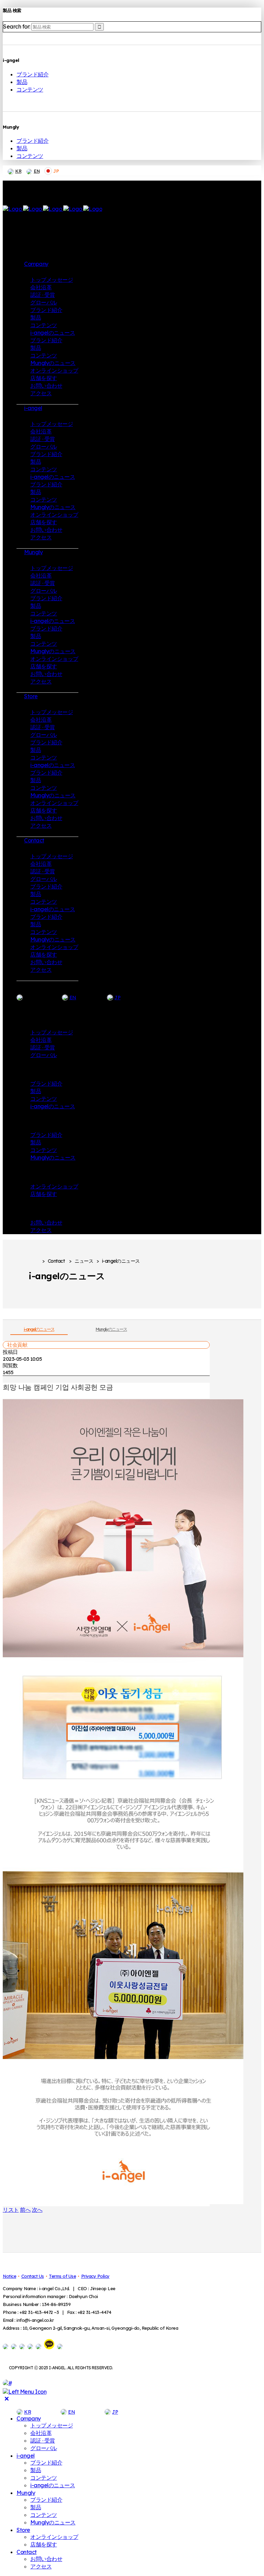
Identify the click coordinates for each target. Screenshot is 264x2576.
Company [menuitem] (29, 2418)
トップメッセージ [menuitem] (52, 2425)
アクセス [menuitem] (41, 2566)
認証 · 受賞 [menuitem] (43, 2440)
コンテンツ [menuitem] (44, 2478)
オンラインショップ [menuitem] (54, 2537)
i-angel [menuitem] (26, 2456)
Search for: (17, 26)
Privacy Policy (95, 2276)
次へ (37, 2210)
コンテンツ (30, 89)
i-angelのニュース (39, 1329)
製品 (22, 82)
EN (37, 171)
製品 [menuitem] (36, 2470)
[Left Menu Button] (25, 2392)
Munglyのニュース (111, 1329)
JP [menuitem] (115, 2412)
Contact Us (33, 2276)
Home (34, 1261)
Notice (9, 2276)
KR (18, 171)
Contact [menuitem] (27, 2552)
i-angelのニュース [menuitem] (53, 2485)
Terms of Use (62, 2276)
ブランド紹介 (32, 74)
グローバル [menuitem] (44, 2448)
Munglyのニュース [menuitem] (53, 2522)
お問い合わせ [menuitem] (46, 2559)
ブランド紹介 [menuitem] (46, 2462)
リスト (11, 2210)
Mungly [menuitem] (26, 2493)
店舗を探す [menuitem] (44, 2544)
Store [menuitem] (23, 2530)
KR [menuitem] (27, 2412)
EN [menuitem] (71, 2412)
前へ (25, 2210)
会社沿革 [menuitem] (41, 2433)
